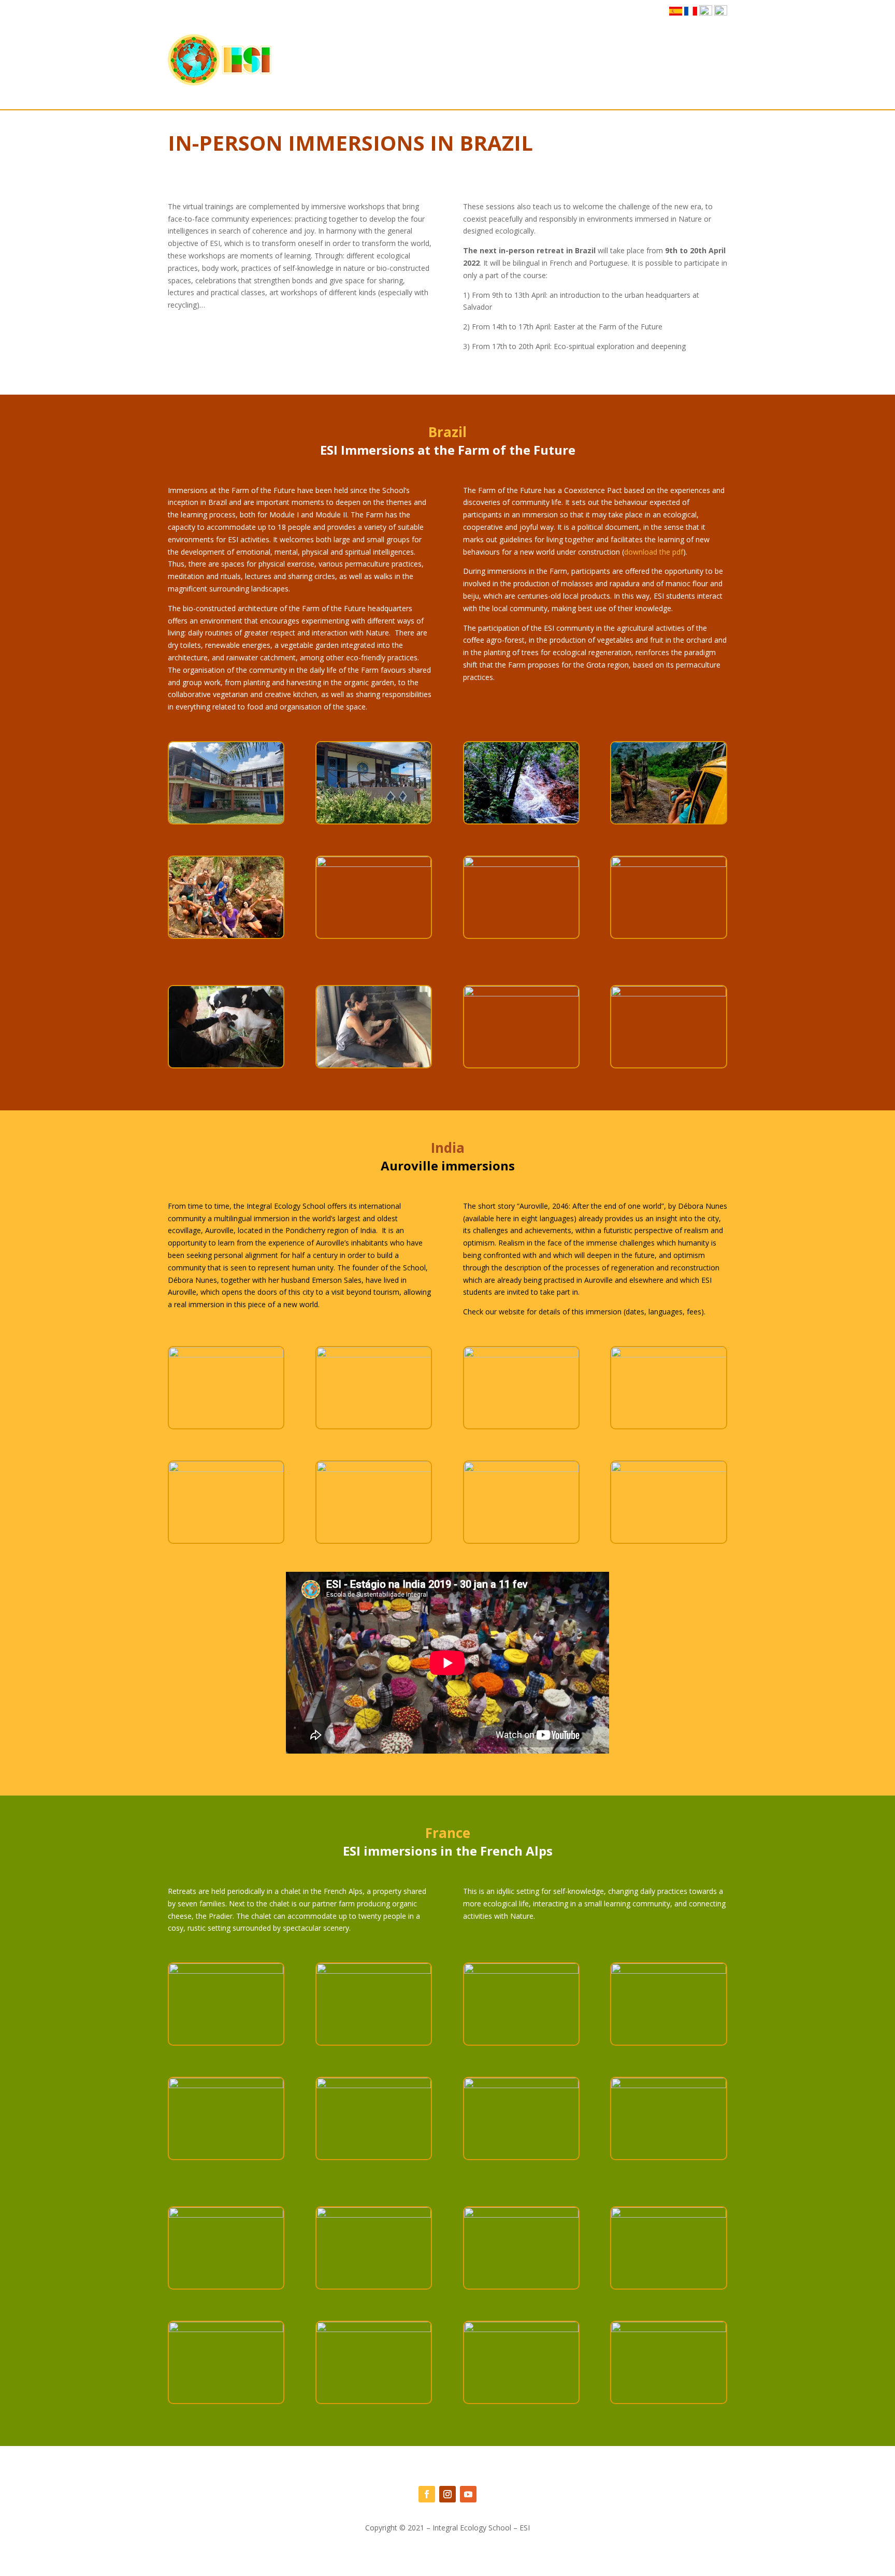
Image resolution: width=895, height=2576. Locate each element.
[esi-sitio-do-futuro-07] (226, 821)
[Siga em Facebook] (427, 2494)
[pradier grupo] (521, 2329)
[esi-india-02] (374, 1355)
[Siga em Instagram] (447, 2494)
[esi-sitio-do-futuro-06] (374, 821)
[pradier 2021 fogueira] (521, 2215)
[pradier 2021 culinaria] (226, 2215)
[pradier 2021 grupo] (668, 2215)
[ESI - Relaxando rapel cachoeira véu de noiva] (521, 994)
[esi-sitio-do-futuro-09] (226, 935)
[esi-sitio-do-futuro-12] (668, 864)
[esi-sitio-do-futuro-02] (668, 821)
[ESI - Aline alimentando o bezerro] (226, 1065)
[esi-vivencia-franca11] (668, 1971)
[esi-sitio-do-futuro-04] (521, 821)
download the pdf (654, 552)
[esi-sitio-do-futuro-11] (521, 864)
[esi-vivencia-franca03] (374, 2085)
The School (405, 59)
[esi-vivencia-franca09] (374, 1971)
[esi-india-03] (521, 1355)
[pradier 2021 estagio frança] (374, 2215)
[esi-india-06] (374, 1469)
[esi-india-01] (226, 1355)
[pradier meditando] (668, 2329)
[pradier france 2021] (374, 2329)
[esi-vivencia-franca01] (226, 2085)
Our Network (643, 59)
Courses (459, 59)
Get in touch (707, 59)
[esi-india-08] (668, 1469)
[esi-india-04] (668, 1355)
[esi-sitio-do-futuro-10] (374, 864)
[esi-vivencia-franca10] (226, 1971)
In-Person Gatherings (564, 59)
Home (364, 59)
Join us (506, 59)
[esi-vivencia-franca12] (521, 1971)
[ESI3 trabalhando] (668, 994)
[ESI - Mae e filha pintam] (374, 1065)
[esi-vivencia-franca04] (521, 2085)
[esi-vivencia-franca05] (668, 2085)
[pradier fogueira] (226, 2329)
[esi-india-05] (226, 1469)
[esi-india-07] (521, 1469)
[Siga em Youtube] (468, 2494)
